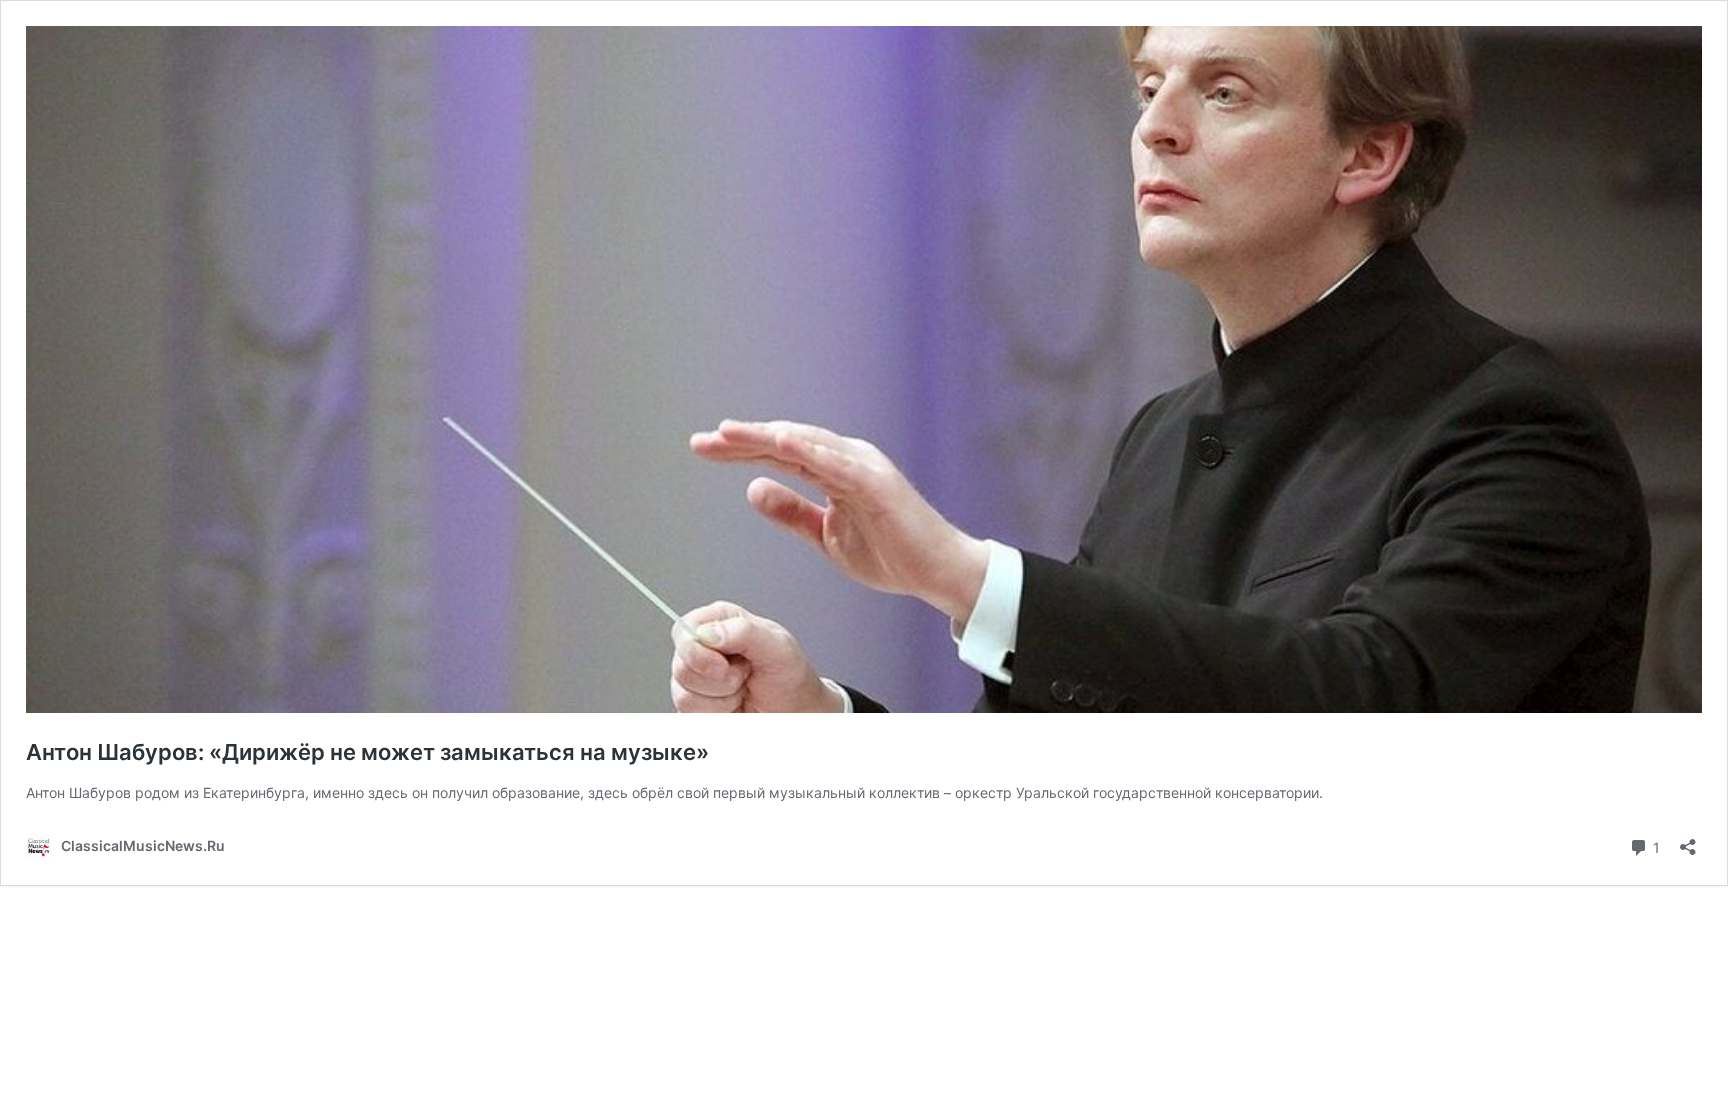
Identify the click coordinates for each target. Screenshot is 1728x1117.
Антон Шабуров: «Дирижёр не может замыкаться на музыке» (367, 752)
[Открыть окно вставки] (1688, 840)
